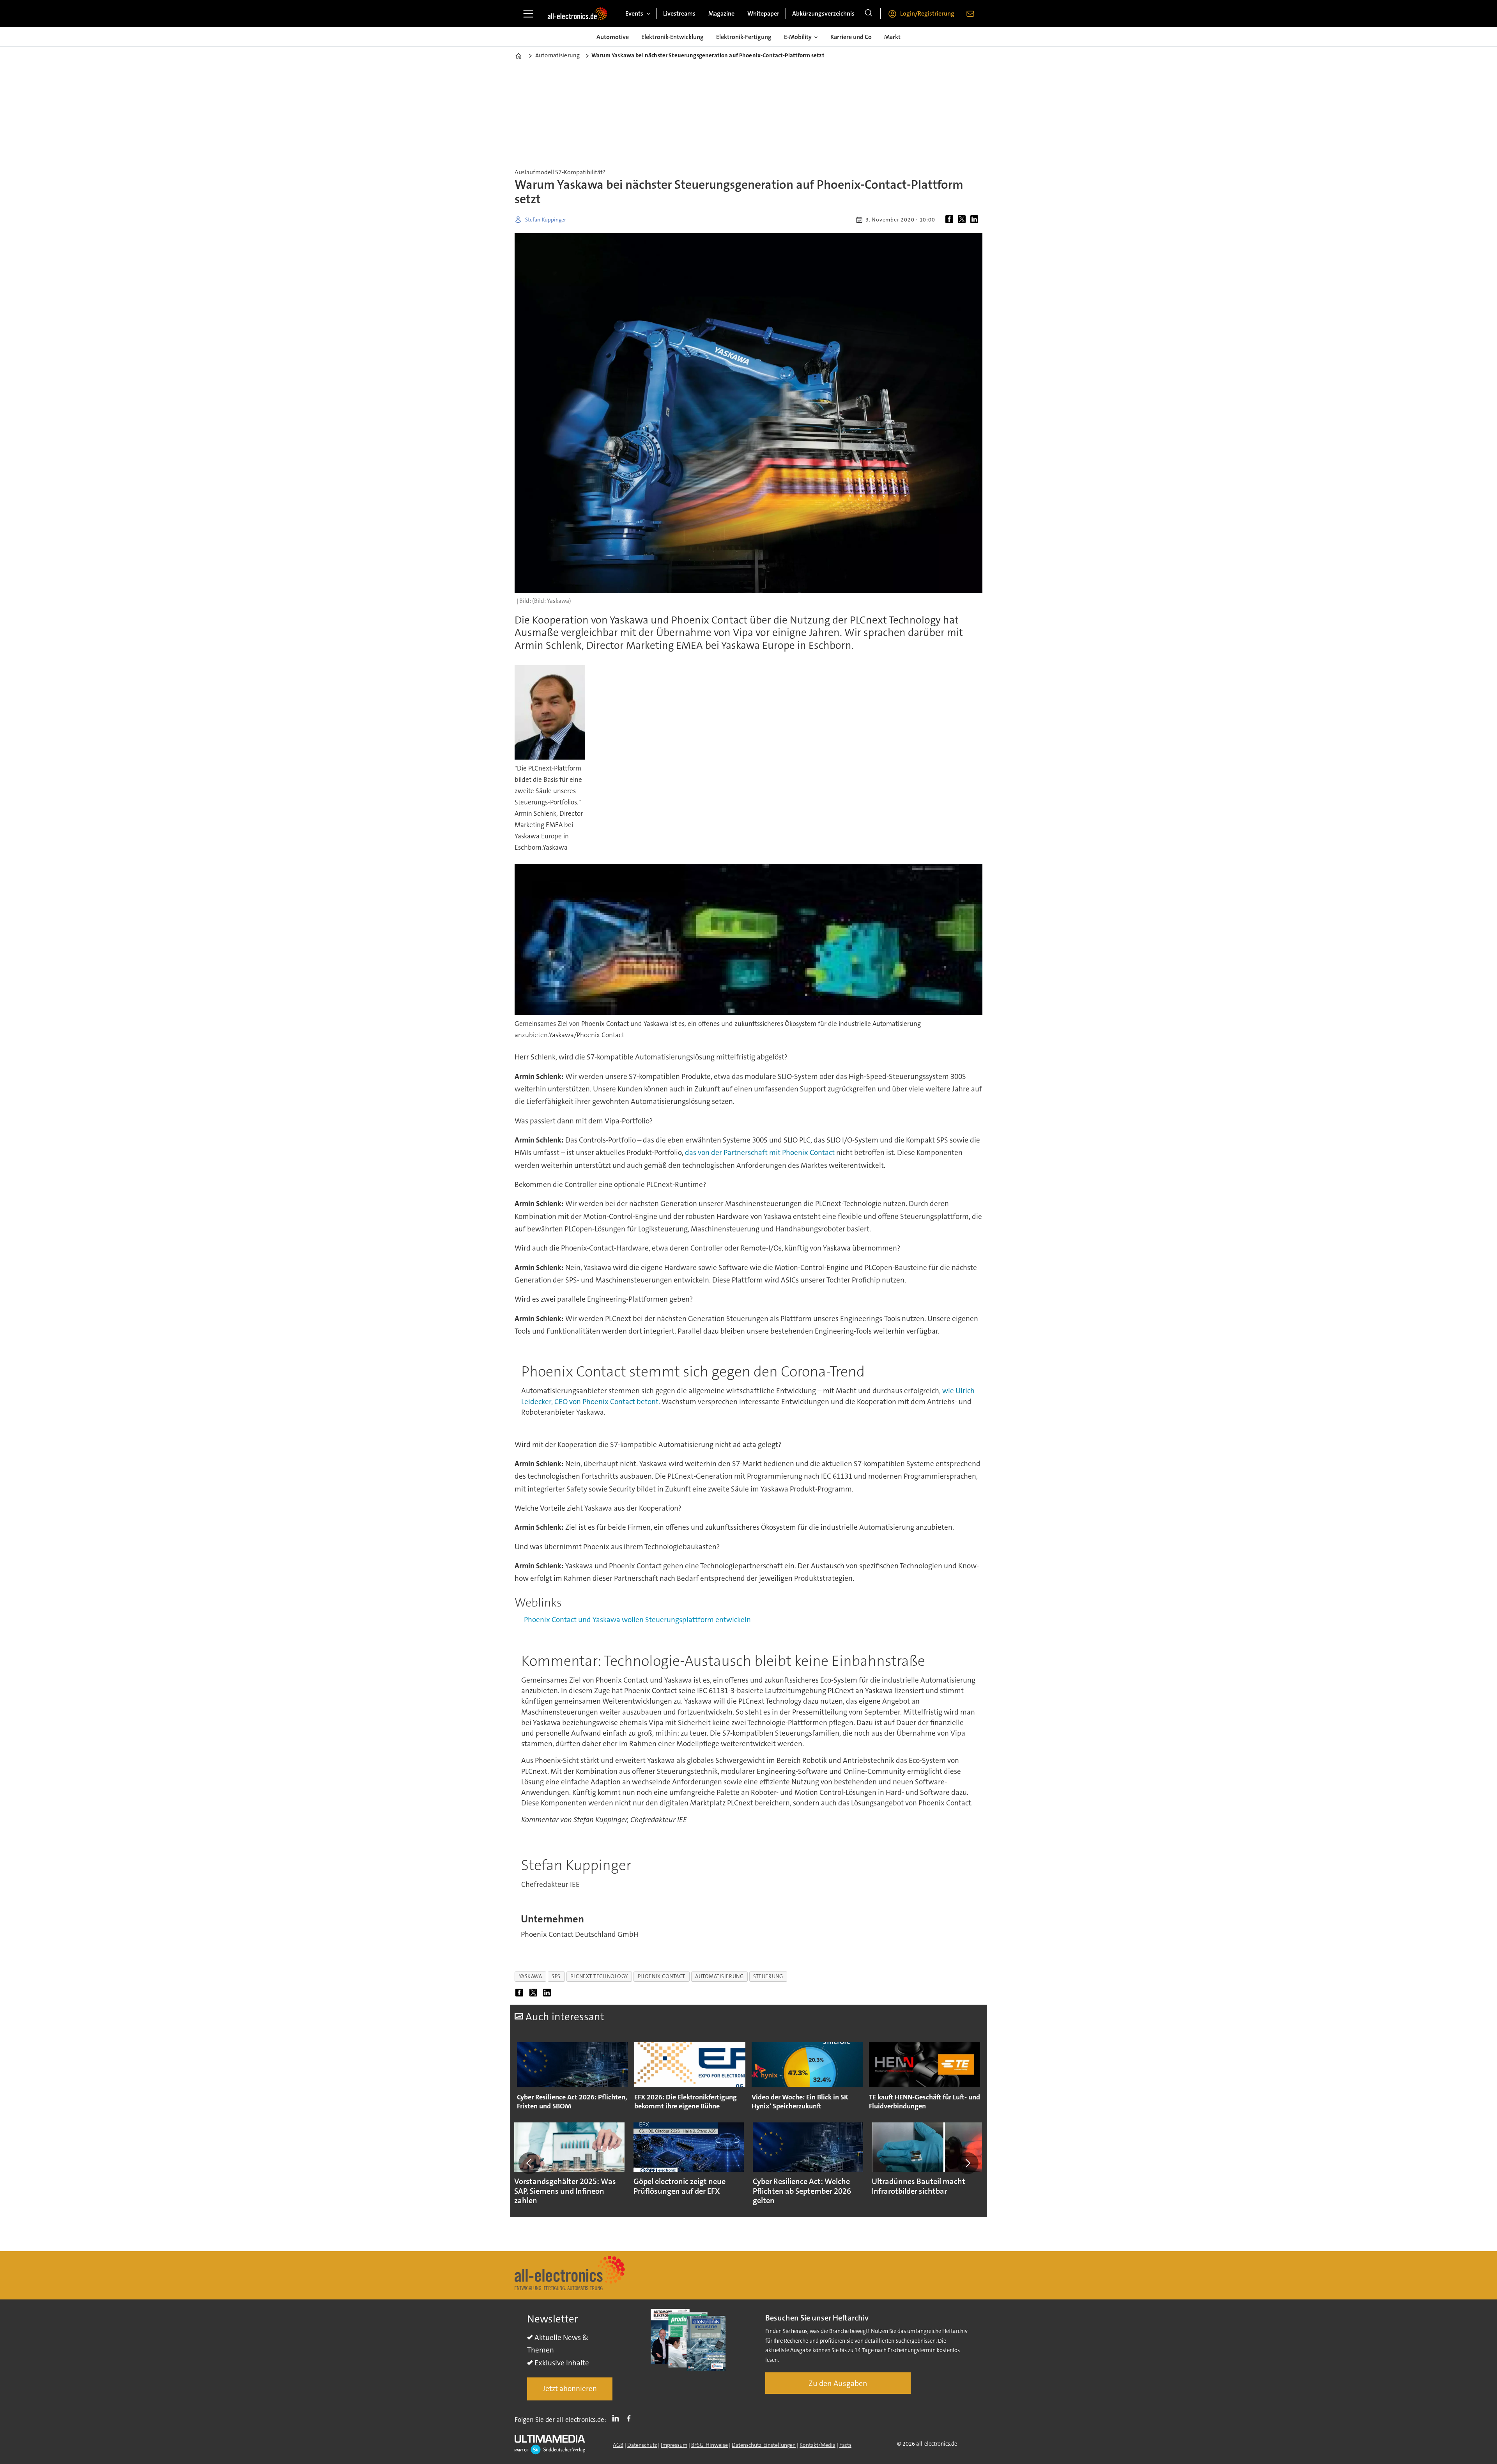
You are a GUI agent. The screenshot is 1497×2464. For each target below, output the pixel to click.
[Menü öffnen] (528, 14)
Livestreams (679, 13)
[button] (529, 2163)
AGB (618, 2445)
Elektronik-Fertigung (744, 37)
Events (634, 13)
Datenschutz (642, 2445)
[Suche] (869, 14)
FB (631, 2418)
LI (618, 2418)
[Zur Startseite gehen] (577, 14)
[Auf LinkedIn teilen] (976, 220)
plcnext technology (599, 1976)
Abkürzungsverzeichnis (823, 13)
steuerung (768, 1976)
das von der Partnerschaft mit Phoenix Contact (760, 1152)
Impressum (674, 2445)
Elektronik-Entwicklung (672, 37)
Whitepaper (763, 13)
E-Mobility (798, 37)
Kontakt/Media (818, 2445)
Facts (845, 2445)
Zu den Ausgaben (838, 2383)
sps (556, 1976)
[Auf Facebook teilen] (951, 220)
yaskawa (531, 1976)
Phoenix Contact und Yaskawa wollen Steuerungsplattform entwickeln (637, 1620)
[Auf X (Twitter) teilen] (963, 220)
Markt (892, 37)
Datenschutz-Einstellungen (764, 2445)
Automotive (613, 37)
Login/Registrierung (927, 13)
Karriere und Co (851, 37)
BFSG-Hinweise (710, 2445)
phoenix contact (662, 1976)
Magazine (721, 13)
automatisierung (719, 1976)
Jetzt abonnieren (570, 2389)
